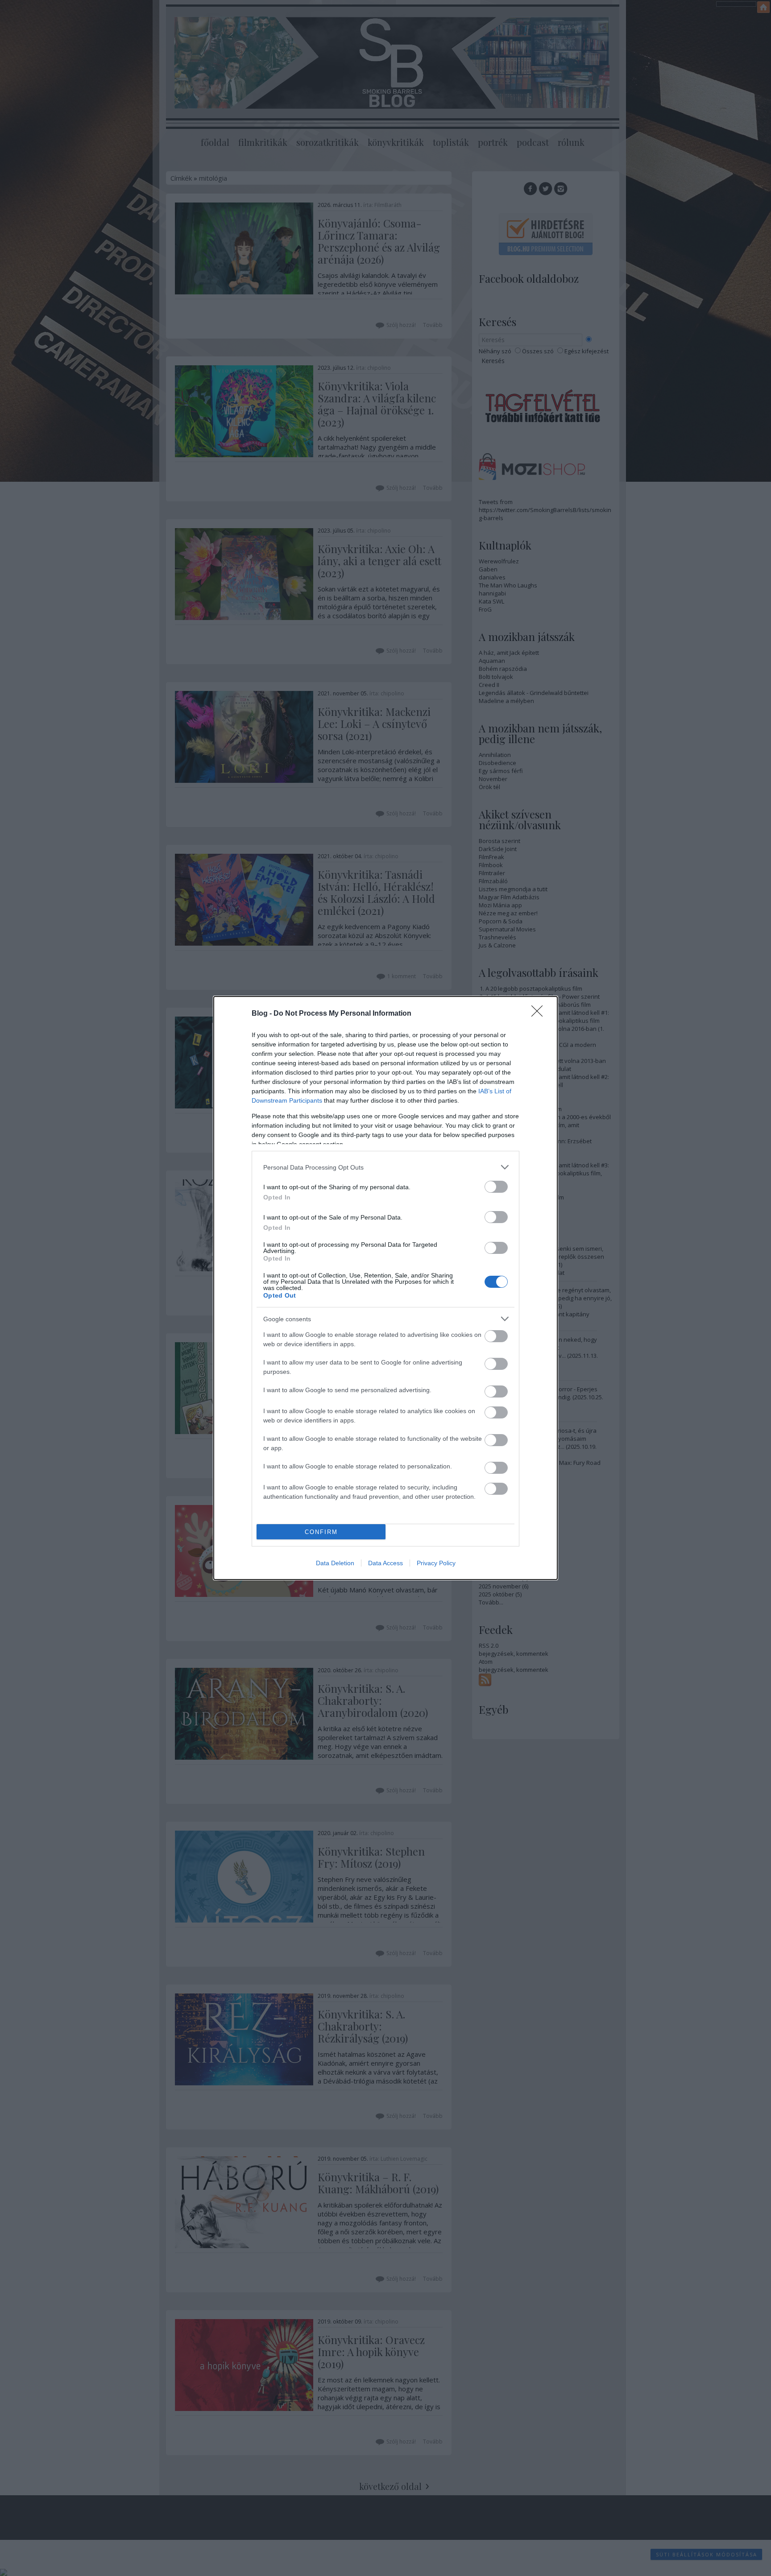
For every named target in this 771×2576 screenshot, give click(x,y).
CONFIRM (321, 1532)
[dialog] (385, 1288)
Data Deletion (335, 1563)
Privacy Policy (436, 1563)
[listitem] (385, 1167)
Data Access (385, 1563)
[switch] (496, 1187)
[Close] (540, 1014)
